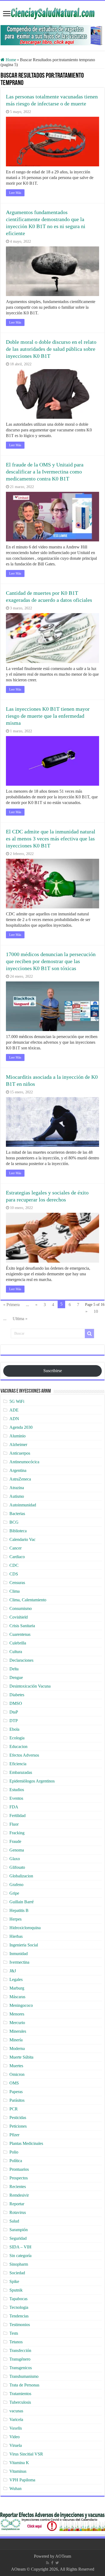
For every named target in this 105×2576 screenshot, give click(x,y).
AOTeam (63, 2556)
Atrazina (17, 1488)
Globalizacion (21, 1876)
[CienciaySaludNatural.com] (52, 13)
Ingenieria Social (24, 1945)
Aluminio (17, 1436)
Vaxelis (16, 2428)
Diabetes (17, 1695)
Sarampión (19, 2230)
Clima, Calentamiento (28, 1600)
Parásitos (17, 2100)
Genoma (17, 1850)
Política (16, 2161)
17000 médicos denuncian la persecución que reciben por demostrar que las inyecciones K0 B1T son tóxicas (51, 961)
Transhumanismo (24, 2376)
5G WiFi (17, 1401)
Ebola (14, 1729)
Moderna (17, 2048)
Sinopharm (19, 2264)
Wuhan (15, 2489)
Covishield (19, 1617)
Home (10, 60)
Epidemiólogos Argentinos (32, 1781)
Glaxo (15, 1859)
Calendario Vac (22, 1539)
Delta (14, 1669)
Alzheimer (18, 1445)
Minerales (18, 2031)
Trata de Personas (24, 2385)
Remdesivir (19, 2195)
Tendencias (19, 2316)
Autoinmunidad (23, 1505)
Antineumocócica (24, 1462)
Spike (14, 2281)
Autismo (17, 1496)
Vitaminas (18, 2471)
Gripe (14, 1893)
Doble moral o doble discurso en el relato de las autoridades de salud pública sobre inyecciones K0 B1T (51, 349)
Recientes (18, 2187)
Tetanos (16, 2342)
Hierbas (16, 1936)
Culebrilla (18, 1643)
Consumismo (21, 1608)
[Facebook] (52, 2563)
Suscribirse (53, 1371)
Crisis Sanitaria (22, 1626)
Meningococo (21, 2005)
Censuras (17, 1583)
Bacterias (17, 1514)
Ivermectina (19, 1962)
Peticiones (18, 2126)
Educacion (18, 1746)
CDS (14, 1574)
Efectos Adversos (24, 1755)
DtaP (14, 1712)
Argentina (18, 1470)
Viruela (16, 2445)
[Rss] (48, 2563)
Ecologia (17, 1738)
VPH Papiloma (22, 2480)
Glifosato (17, 1867)
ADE (14, 1410)
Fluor (14, 1824)
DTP (14, 1721)
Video (15, 2437)
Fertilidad (17, 1816)
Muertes (16, 2066)
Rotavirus (18, 2212)
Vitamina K (19, 2463)
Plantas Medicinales (26, 2143)
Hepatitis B (19, 1910)
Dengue (16, 1677)
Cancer (15, 1548)
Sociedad (17, 2273)
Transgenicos (21, 2368)
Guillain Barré (22, 1902)
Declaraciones (21, 1660)
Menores (17, 2014)
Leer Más (15, 193)
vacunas (16, 2411)
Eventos (16, 1798)
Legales (16, 1979)
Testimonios (20, 2325)
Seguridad (18, 2238)
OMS (14, 2083)
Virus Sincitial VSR (26, 2454)
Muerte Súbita (21, 2057)
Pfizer (14, 2135)
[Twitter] (57, 2563)
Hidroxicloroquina (25, 1928)
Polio (14, 2152)
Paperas (16, 2092)
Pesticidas (18, 2118)
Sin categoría (20, 2256)
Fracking (17, 1833)
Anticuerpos (20, 1453)
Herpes (15, 1919)
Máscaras (17, 1997)
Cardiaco (17, 1557)
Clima (15, 1591)
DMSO (16, 1703)
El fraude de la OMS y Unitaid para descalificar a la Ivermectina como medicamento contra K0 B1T (45, 472)
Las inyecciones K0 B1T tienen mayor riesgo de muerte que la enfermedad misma (48, 716)
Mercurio (17, 2023)
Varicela (16, 2419)
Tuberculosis (20, 2402)
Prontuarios (19, 2169)
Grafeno (16, 1885)
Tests (14, 2333)
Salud (14, 2221)
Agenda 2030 (21, 1427)
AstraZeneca (20, 1479)
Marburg (17, 1988)
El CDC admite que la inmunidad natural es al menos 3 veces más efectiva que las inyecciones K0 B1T (51, 839)
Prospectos (19, 2178)
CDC (14, 1565)
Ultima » (20, 1319)
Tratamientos (20, 2394)
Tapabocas (18, 2299)
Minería (16, 2040)
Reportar (17, 2204)
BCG (14, 1522)
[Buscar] (89, 1334)
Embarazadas (21, 1772)
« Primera (11, 1305)
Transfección (20, 2350)
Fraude (15, 1841)
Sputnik (16, 2290)
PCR (14, 2109)
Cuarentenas (20, 1634)
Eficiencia (18, 1764)
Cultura (16, 1652)
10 (96, 1311)
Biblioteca (18, 1531)
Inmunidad (19, 1954)
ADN (14, 1419)
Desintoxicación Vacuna (30, 1686)
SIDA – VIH (20, 2247)
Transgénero (20, 2359)
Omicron (17, 2074)
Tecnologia (19, 2307)
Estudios (17, 1790)
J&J (13, 1971)
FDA (14, 1807)
